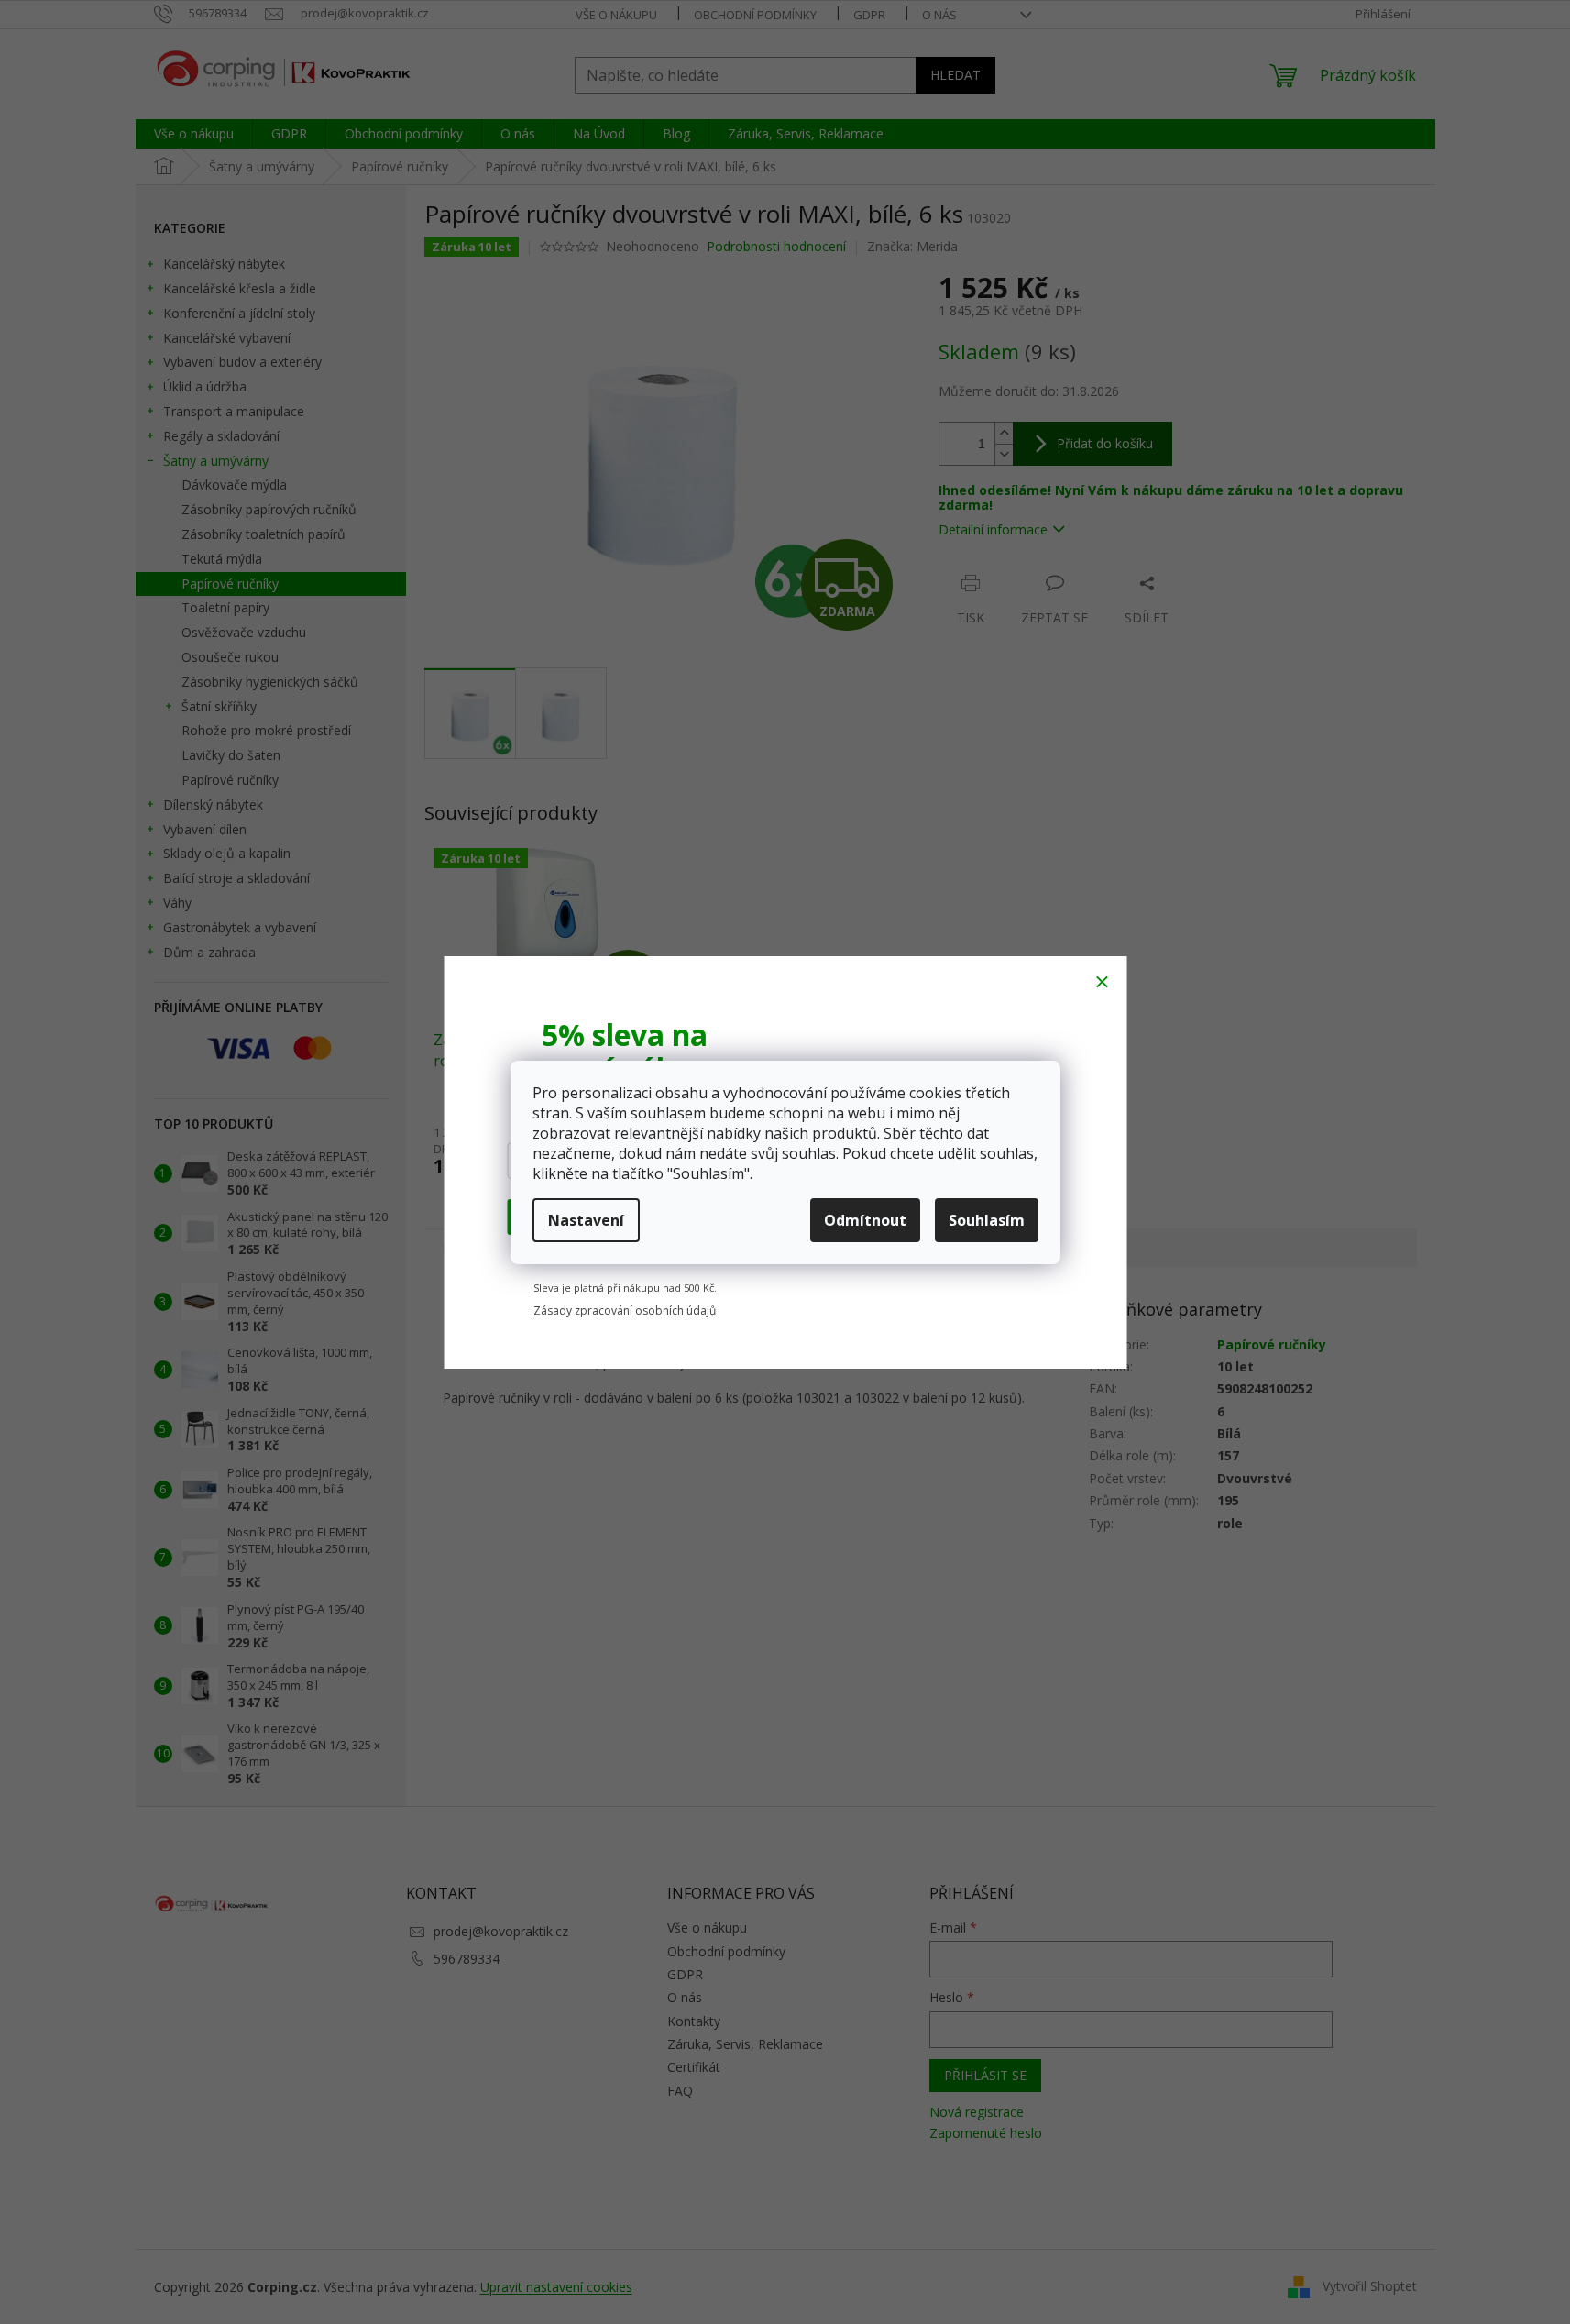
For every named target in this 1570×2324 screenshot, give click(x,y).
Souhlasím (987, 1220)
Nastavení (586, 1220)
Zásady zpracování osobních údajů (625, 1307)
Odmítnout (865, 1220)
